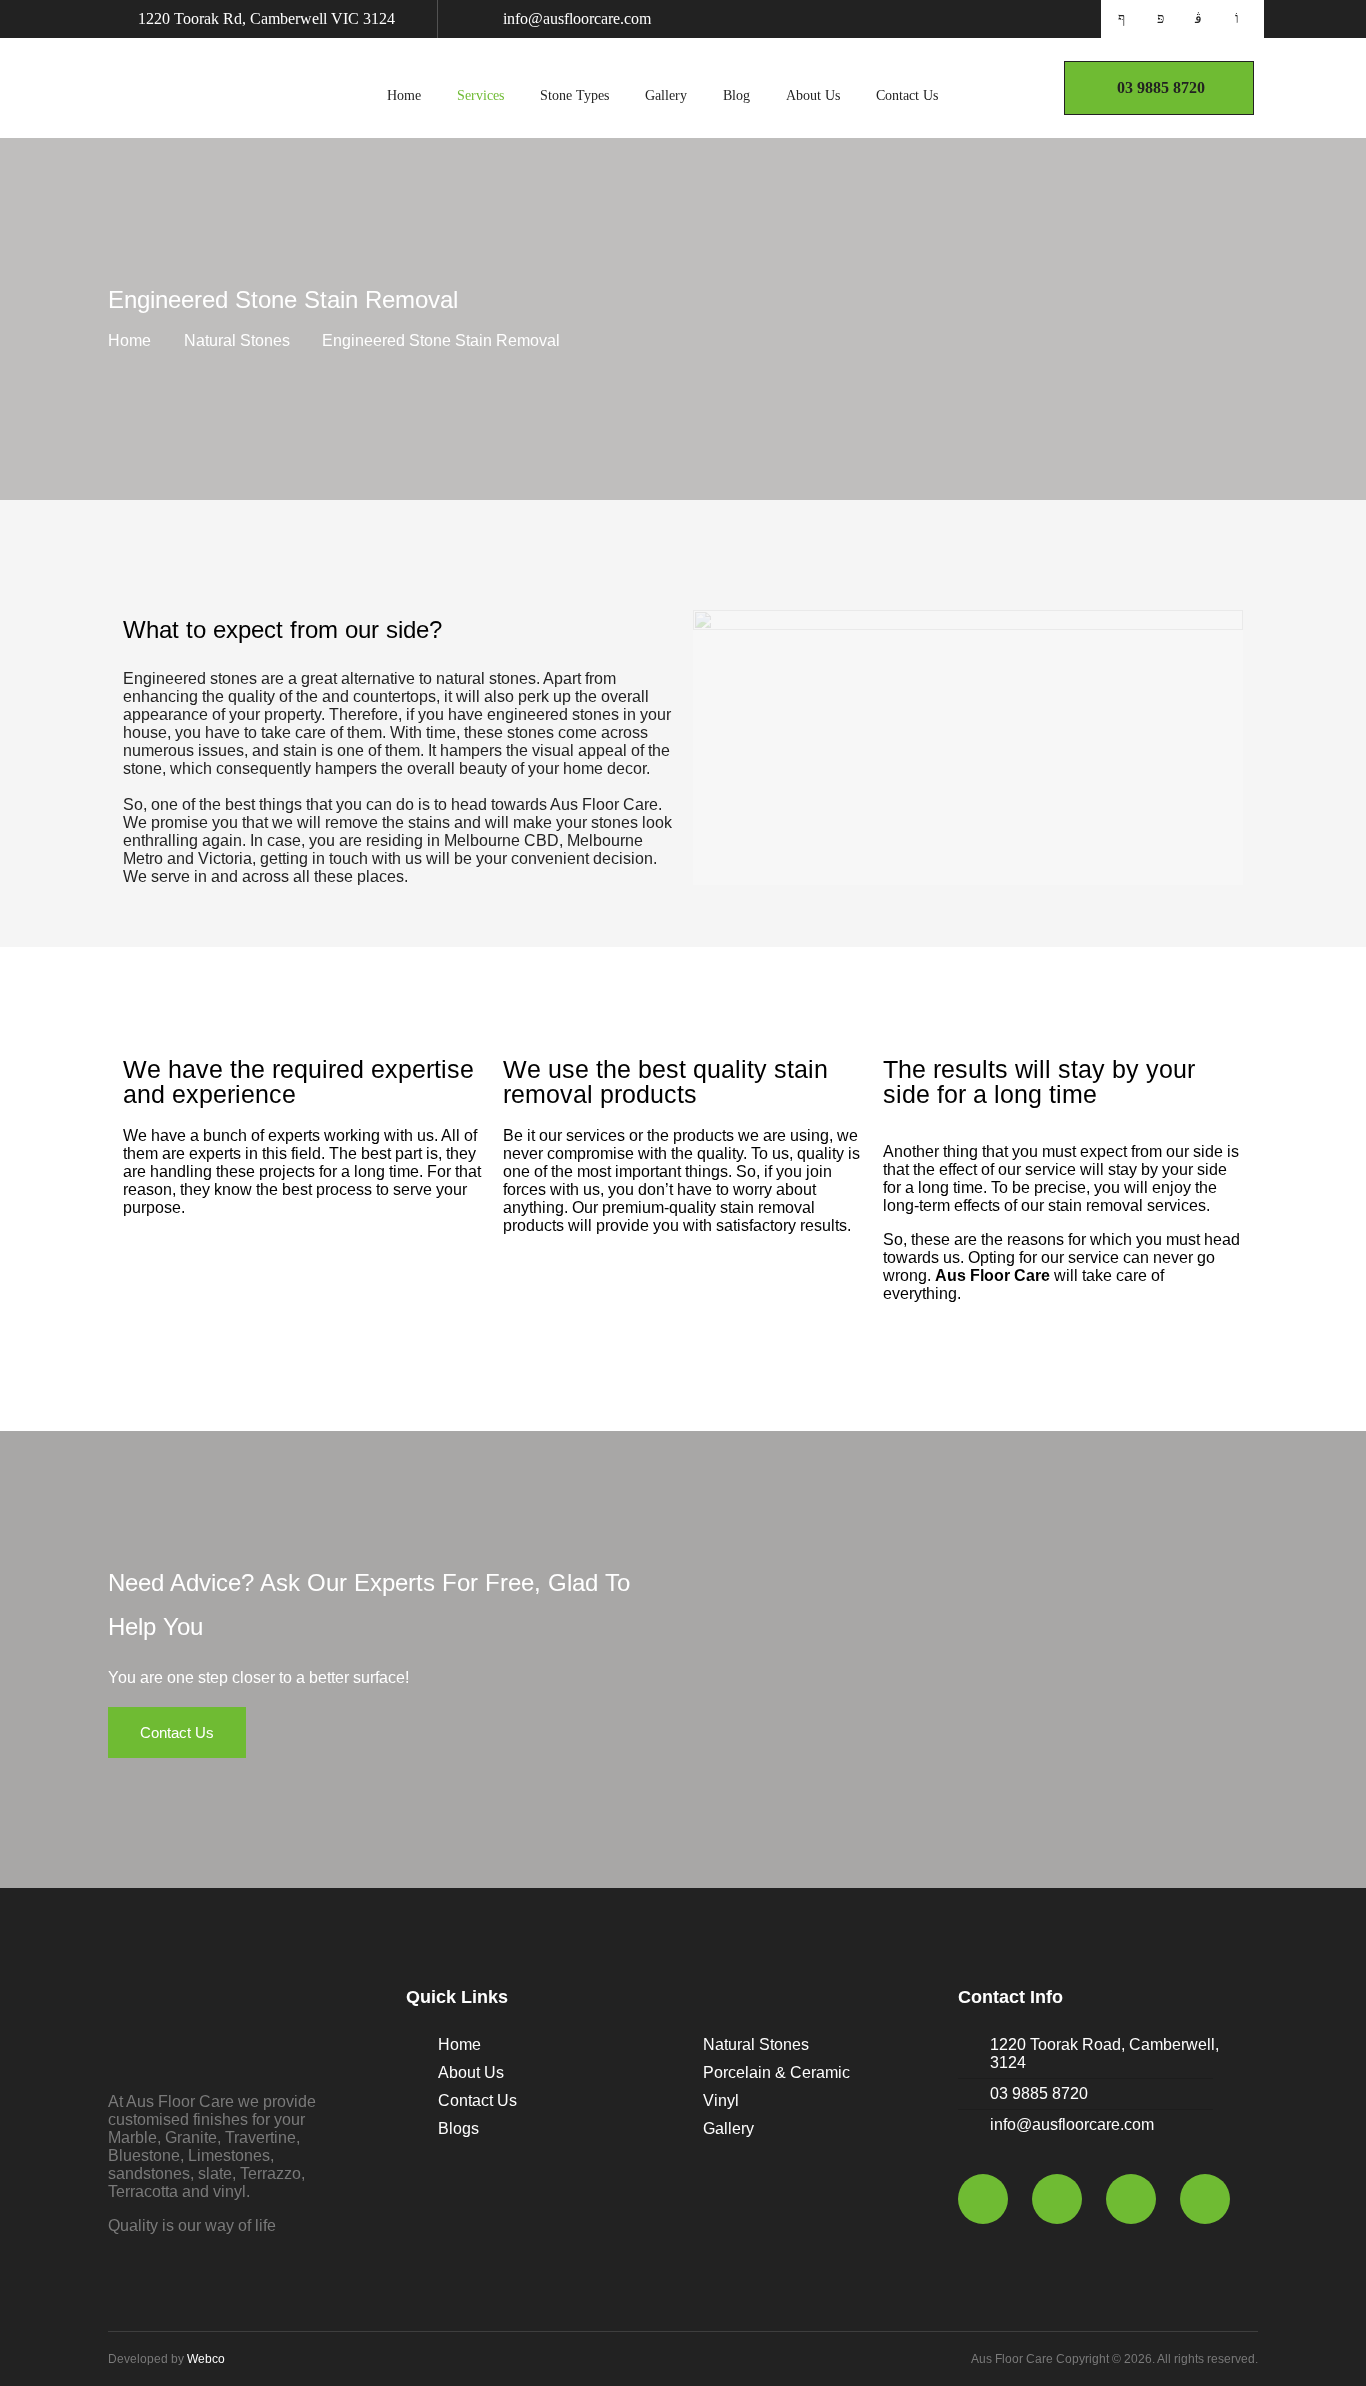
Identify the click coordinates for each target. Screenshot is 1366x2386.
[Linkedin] (1205, 2199)
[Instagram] (1131, 2199)
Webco (206, 2359)
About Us (813, 95)
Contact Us (907, 95)
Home (404, 95)
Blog (736, 95)
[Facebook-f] (983, 2199)
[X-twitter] (1057, 2199)
